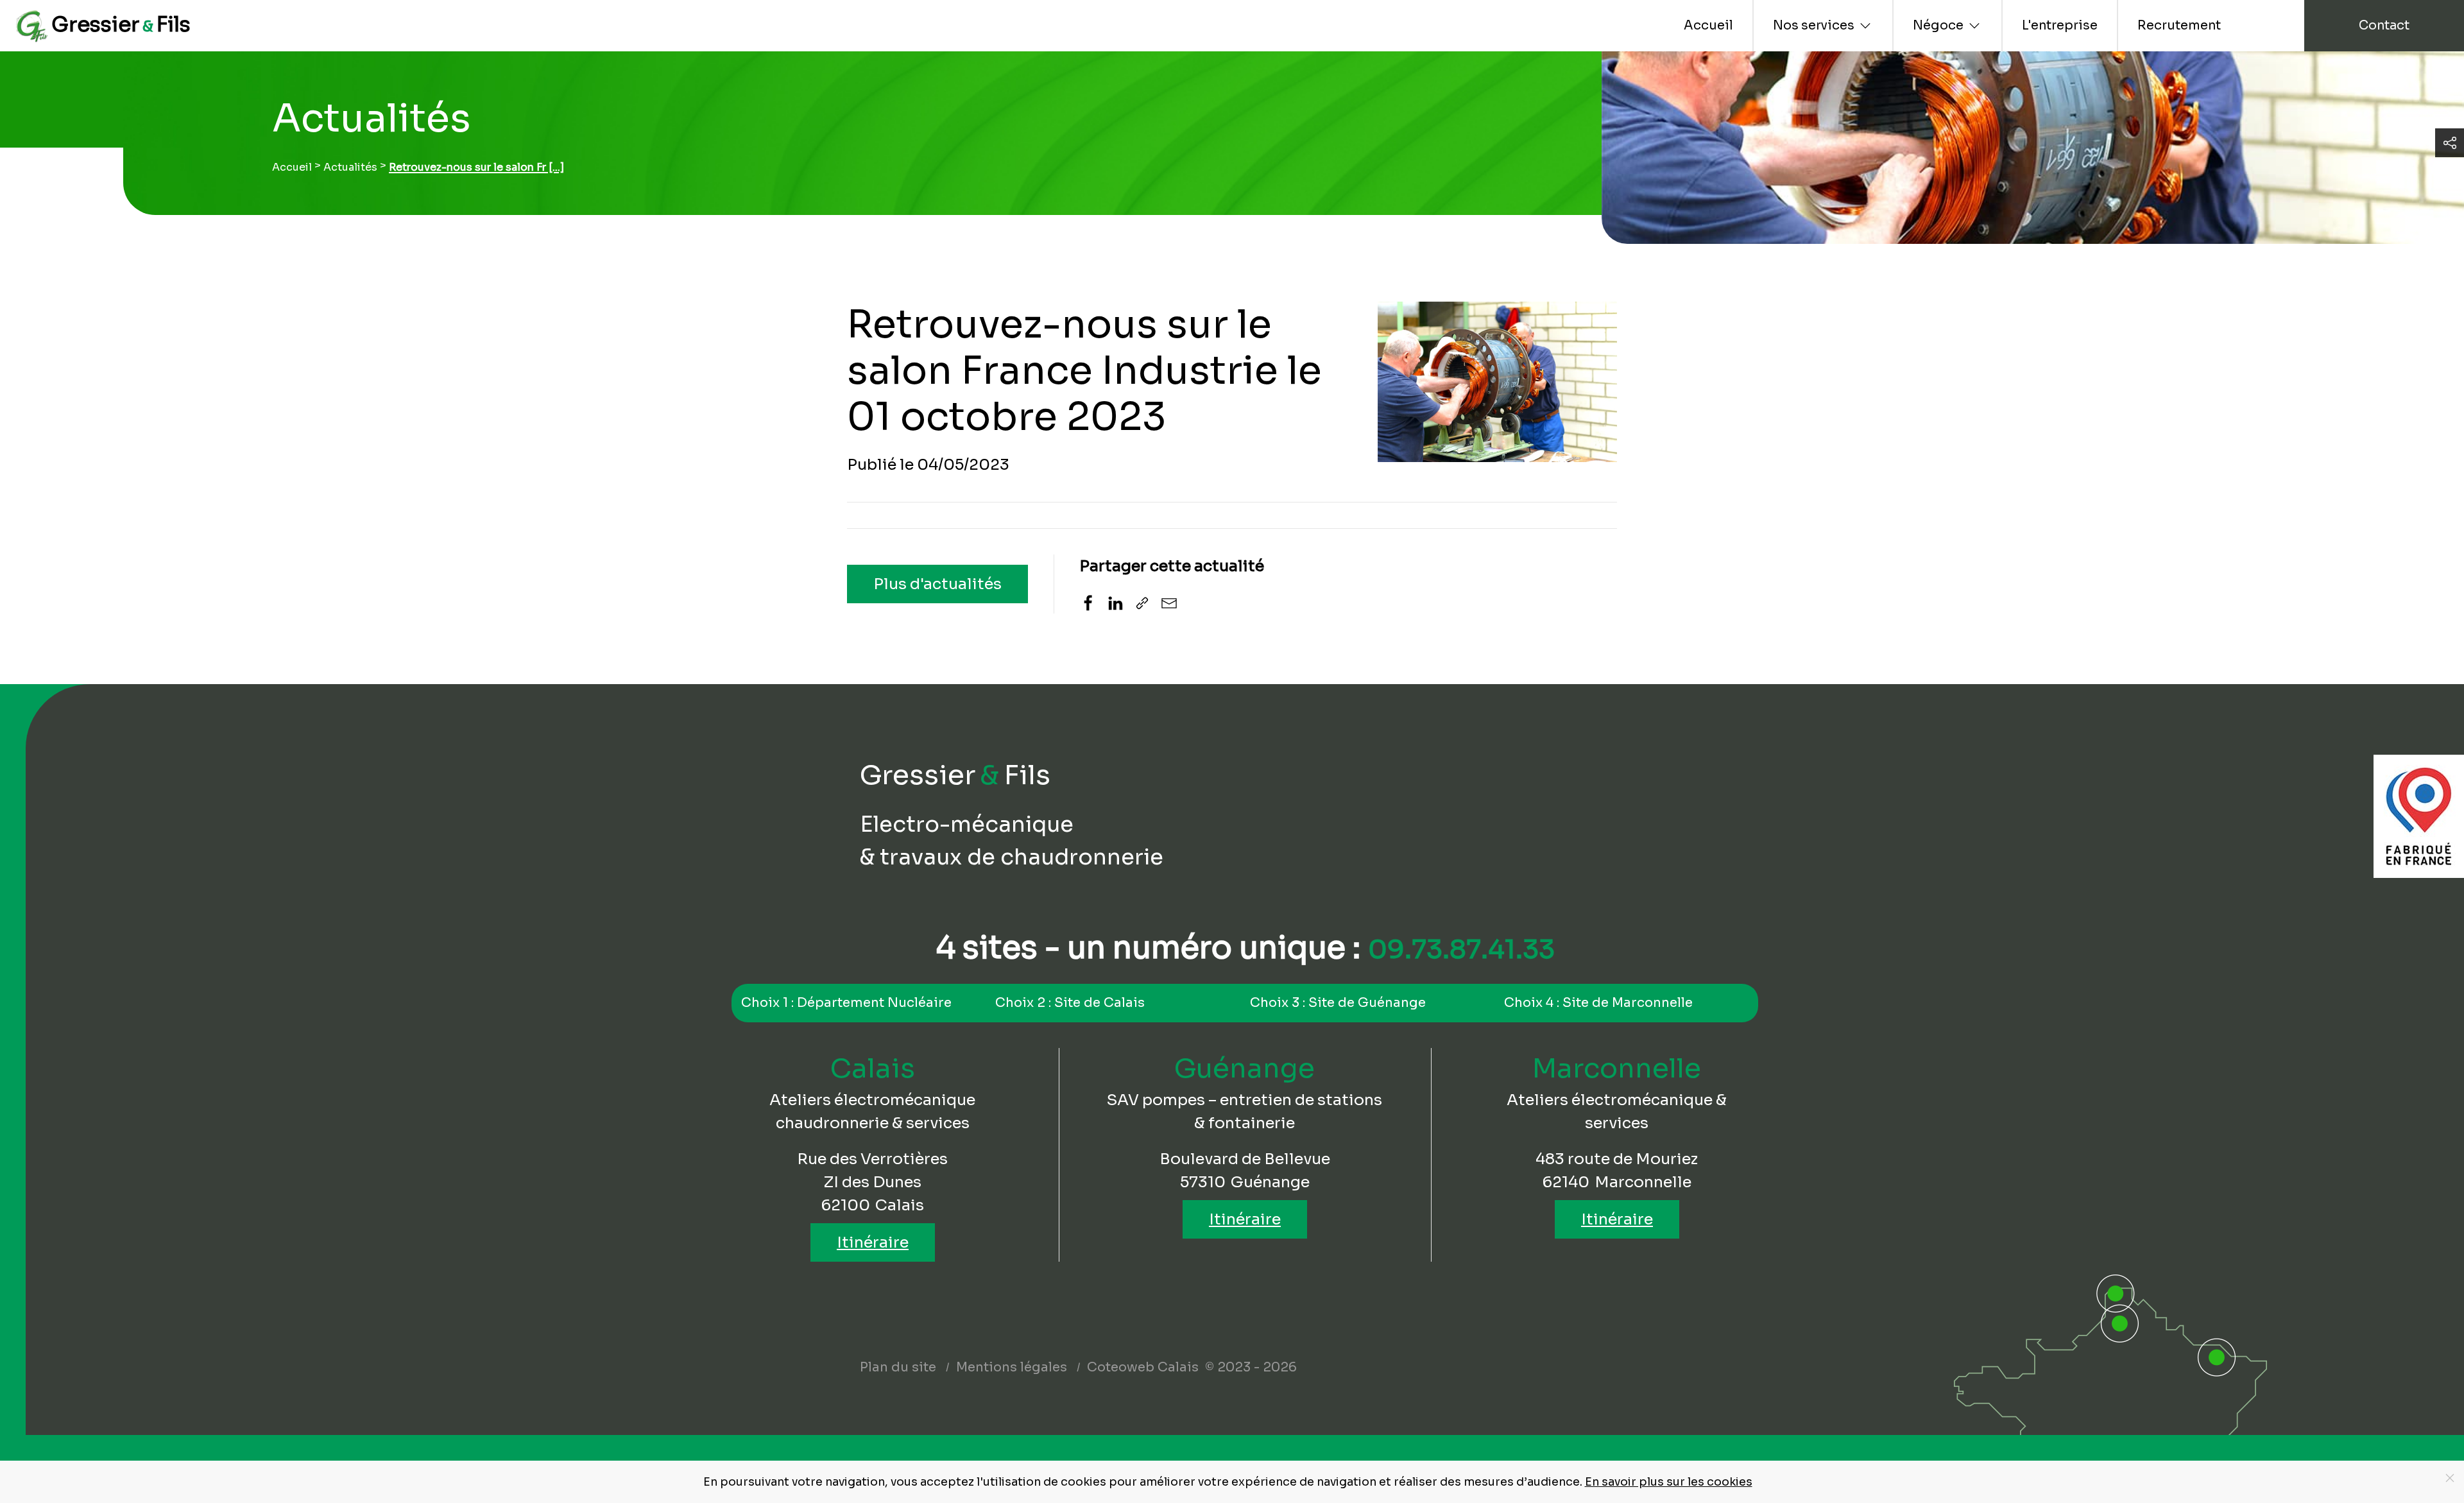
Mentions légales (1012, 1367)
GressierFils (121, 24)
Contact (2384, 25)
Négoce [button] (1938, 25)
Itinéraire (873, 1242)
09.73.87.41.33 (1461, 949)
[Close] (2450, 1478)
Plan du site (898, 1367)
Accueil (1708, 25)
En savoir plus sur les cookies (1669, 1482)
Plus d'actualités (937, 584)
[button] (2450, 143)
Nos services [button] (1814, 25)
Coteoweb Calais (1143, 1367)
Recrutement (2179, 25)
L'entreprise (2060, 25)
